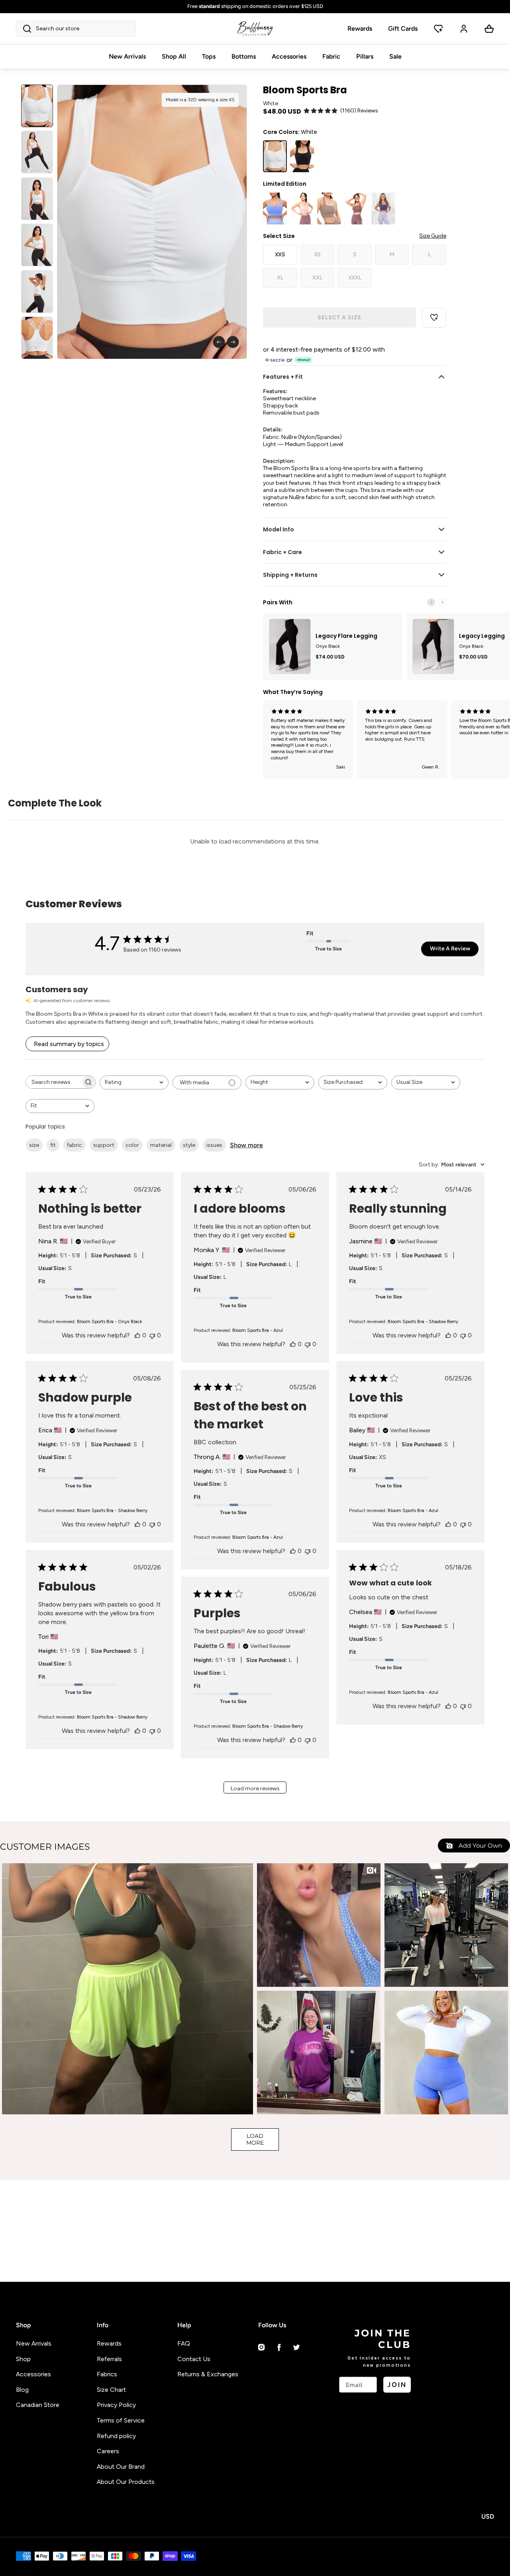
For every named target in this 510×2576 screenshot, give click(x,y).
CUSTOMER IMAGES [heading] (45, 1847)
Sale (395, 56)
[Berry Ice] (302, 208)
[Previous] (219, 342)
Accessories (289, 56)
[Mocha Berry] (356, 208)
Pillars (365, 56)
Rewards (360, 29)
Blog (22, 2390)
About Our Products (126, 2482)
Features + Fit (283, 377)
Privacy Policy (116, 2405)
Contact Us (194, 2359)
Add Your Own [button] (480, 1845)
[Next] (233, 342)
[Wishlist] (438, 29)
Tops (209, 56)
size (34, 1145)
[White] (275, 156)
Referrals (109, 2359)
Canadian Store (38, 2405)
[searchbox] (53, 1082)
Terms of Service (121, 2420)
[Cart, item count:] (489, 29)
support (104, 1145)
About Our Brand (121, 2467)
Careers (108, 2451)
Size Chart (111, 2390)
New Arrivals (127, 56)
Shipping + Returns (290, 575)
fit (53, 1145)
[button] (76, 29)
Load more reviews (255, 1788)
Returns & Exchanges (208, 2374)
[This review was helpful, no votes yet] (137, 1335)
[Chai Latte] (329, 208)
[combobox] (134, 1083)
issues (214, 1145)
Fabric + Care (282, 552)
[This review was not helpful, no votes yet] (152, 1335)
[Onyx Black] (302, 156)
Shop (23, 2359)
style (189, 1145)
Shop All (174, 56)
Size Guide (433, 236)
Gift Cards (403, 29)
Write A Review (450, 949)
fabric (75, 1145)
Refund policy (116, 2436)
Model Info (279, 529)
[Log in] (464, 29)
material (161, 1145)
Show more (246, 1145)
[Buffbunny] (255, 29)
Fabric (331, 56)
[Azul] (275, 208)
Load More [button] (255, 2139)
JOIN (397, 2384)
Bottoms (244, 56)
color (132, 1145)
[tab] (37, 106)
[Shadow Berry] (383, 208)
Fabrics (107, 2374)
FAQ (184, 2343)
